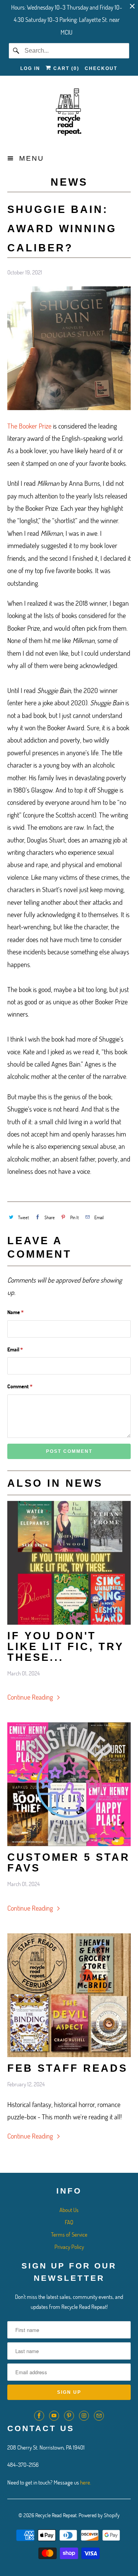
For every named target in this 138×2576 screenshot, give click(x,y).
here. (86, 2482)
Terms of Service (69, 2234)
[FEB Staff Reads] (69, 1995)
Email (15, 1349)
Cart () (65, 68)
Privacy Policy (69, 2247)
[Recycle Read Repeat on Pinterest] (69, 2416)
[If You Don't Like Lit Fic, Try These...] (69, 1563)
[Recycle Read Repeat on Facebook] (39, 2416)
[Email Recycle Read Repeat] (99, 2416)
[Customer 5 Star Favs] (69, 1784)
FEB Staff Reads (67, 2068)
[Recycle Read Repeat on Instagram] (84, 2416)
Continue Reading (31, 1697)
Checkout (101, 68)
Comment (20, 1386)
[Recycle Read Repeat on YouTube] (54, 2416)
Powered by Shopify (99, 2515)
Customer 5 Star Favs (69, 1863)
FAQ (69, 2222)
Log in (30, 68)
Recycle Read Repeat (56, 2515)
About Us (69, 2210)
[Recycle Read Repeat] (69, 114)
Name (16, 1312)
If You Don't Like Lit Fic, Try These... (66, 1647)
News (69, 182)
